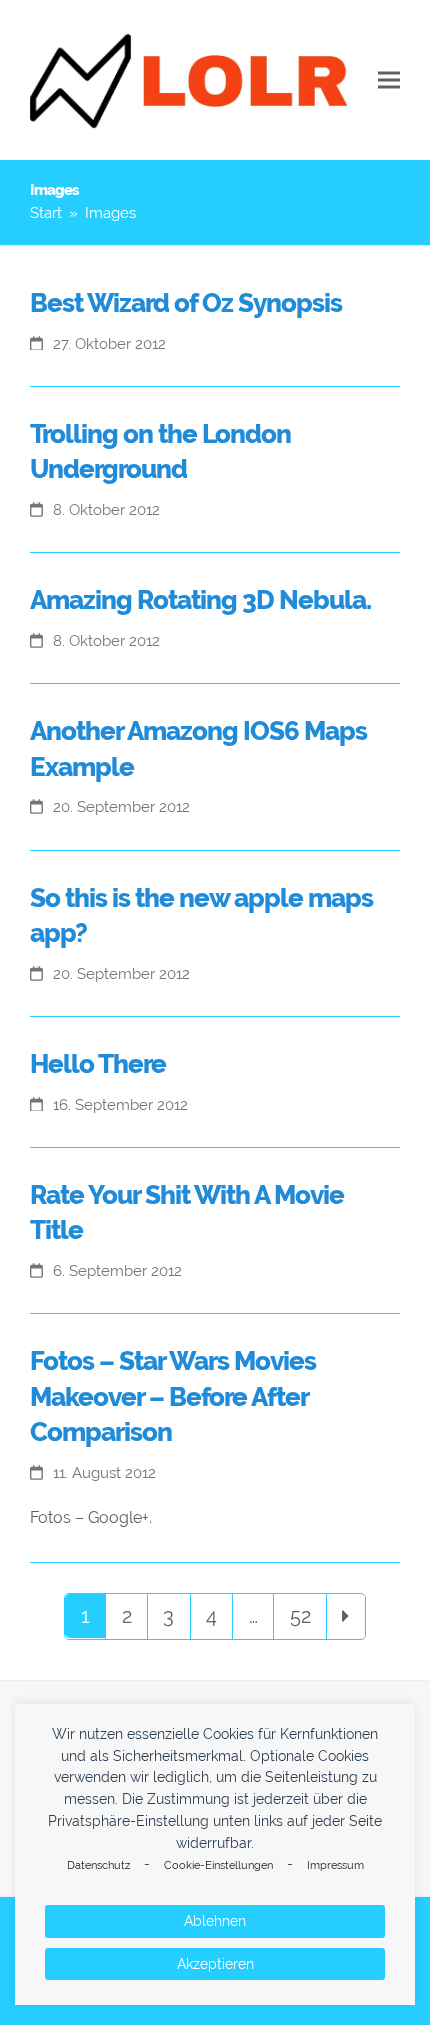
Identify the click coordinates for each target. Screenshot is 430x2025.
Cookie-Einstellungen (218, 1865)
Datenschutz (98, 1865)
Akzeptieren (215, 1964)
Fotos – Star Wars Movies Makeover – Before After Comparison (173, 1396)
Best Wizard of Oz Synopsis (186, 303)
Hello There (98, 1064)
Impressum (335, 1865)
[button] (389, 80)
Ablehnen (215, 1921)
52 (307, 1615)
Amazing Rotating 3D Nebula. (200, 600)
